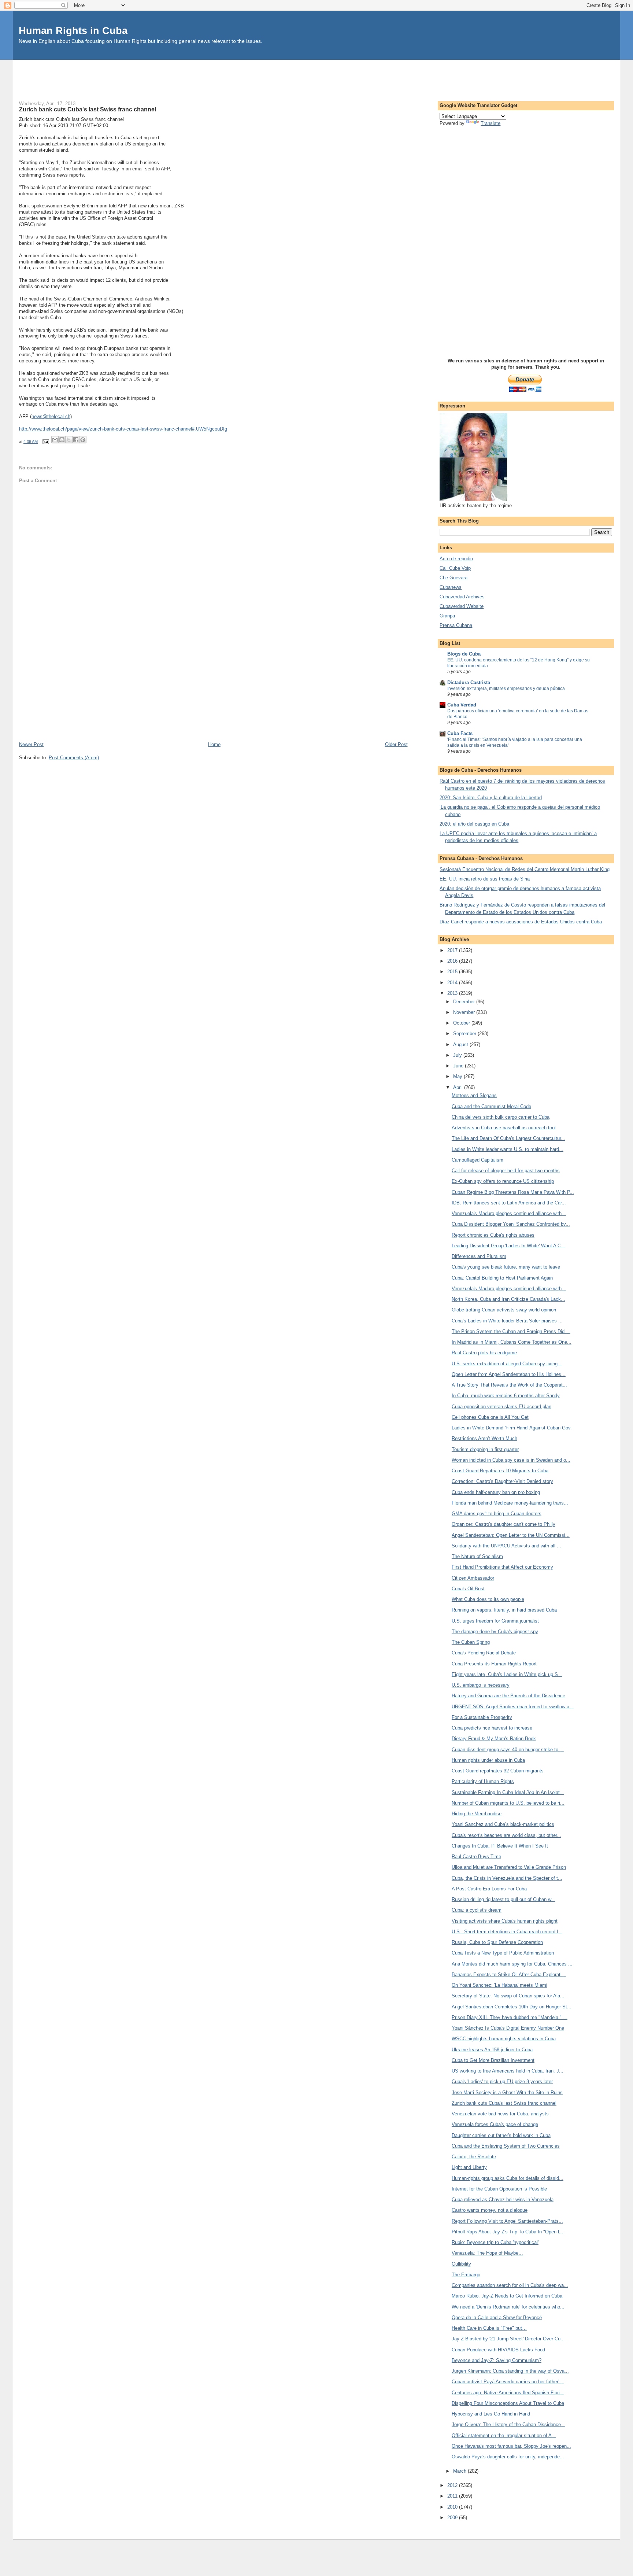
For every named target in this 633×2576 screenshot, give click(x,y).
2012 (453, 2485)
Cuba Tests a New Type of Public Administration (503, 1953)
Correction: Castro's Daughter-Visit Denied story (502, 1481)
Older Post (396, 744)
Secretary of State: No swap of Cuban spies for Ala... (508, 1996)
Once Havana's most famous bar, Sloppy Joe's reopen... (511, 2446)
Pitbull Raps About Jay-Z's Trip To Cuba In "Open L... (508, 2232)
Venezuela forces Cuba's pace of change (495, 2124)
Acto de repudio (456, 559)
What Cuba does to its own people (488, 1599)
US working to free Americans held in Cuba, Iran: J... (508, 2071)
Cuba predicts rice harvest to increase (492, 1728)
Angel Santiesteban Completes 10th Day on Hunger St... (512, 2007)
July (458, 1055)
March (460, 2471)
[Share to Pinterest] (83, 440)
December (465, 1002)
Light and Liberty (469, 2167)
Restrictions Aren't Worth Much (484, 1438)
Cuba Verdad (462, 705)
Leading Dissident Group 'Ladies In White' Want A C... (508, 1246)
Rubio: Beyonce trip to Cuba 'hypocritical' (495, 2242)
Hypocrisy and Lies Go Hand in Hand (491, 2414)
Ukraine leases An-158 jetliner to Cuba (492, 2050)
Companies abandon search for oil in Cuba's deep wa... (510, 2285)
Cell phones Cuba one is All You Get (490, 1417)
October (462, 1023)
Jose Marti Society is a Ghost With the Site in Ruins (507, 2092)
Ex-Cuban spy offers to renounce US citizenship (503, 1181)
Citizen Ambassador (473, 1578)
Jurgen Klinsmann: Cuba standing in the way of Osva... (510, 2371)
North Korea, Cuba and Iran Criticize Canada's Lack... (508, 1299)
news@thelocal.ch (51, 416)
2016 (453, 961)
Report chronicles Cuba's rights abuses (493, 1235)
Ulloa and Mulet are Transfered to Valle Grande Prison (509, 1867)
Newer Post (31, 744)
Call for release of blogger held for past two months (506, 1171)
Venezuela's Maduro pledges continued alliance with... (509, 1213)
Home (214, 744)
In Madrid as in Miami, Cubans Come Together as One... (512, 1342)
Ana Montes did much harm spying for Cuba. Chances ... (512, 1964)
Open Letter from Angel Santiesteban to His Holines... (509, 1374)
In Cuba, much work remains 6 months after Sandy (506, 1396)
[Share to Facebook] (76, 440)
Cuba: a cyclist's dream (477, 1910)
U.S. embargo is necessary (481, 1685)
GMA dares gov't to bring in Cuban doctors (497, 1514)
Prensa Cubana (456, 625)
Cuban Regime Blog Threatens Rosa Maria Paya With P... (513, 1192)
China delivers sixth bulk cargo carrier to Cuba (501, 1117)
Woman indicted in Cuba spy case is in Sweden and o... (511, 1460)
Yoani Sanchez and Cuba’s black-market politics (503, 1824)
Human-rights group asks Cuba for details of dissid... (508, 2178)
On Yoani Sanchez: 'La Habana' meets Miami (499, 1985)
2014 (453, 983)
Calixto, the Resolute (474, 2157)
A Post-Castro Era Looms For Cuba (489, 1889)
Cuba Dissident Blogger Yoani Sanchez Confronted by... (511, 1224)
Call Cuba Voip (455, 568)
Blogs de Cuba (464, 654)
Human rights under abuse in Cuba (488, 1760)
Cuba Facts (460, 733)
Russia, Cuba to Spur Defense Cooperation (497, 1942)
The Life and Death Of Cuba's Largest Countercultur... (508, 1138)
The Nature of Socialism (477, 1556)
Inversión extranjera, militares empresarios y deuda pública (506, 689)
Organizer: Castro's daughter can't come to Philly (504, 1524)
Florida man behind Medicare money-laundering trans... (510, 1503)
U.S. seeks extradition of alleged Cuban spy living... (507, 1364)
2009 (453, 2518)
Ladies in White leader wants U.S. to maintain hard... (508, 1149)
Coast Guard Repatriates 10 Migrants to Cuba (500, 1471)
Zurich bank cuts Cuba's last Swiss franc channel (504, 2103)
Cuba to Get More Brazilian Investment (493, 2060)
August (461, 1045)
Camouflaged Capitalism (477, 1160)
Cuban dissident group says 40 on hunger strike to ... (508, 1750)
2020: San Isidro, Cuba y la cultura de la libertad (491, 798)
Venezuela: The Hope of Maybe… (487, 2253)
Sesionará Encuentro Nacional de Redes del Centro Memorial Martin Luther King (525, 869)
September (465, 1034)
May (458, 1076)
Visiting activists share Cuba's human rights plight (505, 1921)
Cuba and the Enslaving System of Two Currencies (506, 2146)
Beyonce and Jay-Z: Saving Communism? (497, 2360)
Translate (491, 123)
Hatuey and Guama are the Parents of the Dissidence (508, 1696)
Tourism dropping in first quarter (485, 1449)
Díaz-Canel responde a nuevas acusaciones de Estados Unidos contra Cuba (521, 922)
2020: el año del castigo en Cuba (474, 824)
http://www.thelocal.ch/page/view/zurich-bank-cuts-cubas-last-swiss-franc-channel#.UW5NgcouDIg (123, 429)
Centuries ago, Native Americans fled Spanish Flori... (508, 2393)
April (459, 1087)
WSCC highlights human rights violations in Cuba (504, 2039)
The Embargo (466, 2275)
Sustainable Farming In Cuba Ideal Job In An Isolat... (508, 1792)
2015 (453, 972)
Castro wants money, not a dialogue (490, 2210)
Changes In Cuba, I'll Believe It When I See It (500, 1846)
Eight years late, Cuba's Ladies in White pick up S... (507, 1674)
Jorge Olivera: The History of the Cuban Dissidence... (508, 2424)
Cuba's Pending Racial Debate (484, 1653)
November (465, 1012)
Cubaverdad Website (462, 606)
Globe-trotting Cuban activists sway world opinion (504, 1310)
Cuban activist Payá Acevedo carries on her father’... (508, 2382)
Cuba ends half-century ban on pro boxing (496, 1492)
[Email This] (55, 440)
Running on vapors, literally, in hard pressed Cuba (504, 1610)
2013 (453, 993)
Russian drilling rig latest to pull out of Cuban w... (504, 1899)
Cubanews (451, 587)
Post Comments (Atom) (74, 758)
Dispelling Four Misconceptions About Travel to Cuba (508, 2403)
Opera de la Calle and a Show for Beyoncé (497, 2317)
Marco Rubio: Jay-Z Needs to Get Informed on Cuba (507, 2296)
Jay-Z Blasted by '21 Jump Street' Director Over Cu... (508, 2339)
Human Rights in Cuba (73, 31)
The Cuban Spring (471, 1642)
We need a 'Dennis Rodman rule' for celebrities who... (508, 2307)
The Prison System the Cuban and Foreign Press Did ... (511, 1331)
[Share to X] (69, 440)
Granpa (447, 616)
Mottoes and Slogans (474, 1095)
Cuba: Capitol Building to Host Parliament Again (502, 1278)
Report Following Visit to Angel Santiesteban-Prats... (507, 2221)
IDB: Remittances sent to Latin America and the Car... (509, 1203)
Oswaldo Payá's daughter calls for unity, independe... (508, 2457)
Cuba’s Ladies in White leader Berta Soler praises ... (507, 1321)
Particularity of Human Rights (483, 1781)
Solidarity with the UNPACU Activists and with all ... (506, 1546)
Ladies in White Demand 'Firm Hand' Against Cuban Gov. (512, 1428)
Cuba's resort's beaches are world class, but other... (506, 1835)
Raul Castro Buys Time (476, 1857)
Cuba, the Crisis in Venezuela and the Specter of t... (507, 1878)
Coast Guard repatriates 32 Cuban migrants (498, 1771)
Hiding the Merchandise (477, 1814)
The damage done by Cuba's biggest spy (495, 1632)
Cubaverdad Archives (462, 597)
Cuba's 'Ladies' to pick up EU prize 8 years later (502, 2082)
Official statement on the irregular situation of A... (504, 2435)
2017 (453, 950)
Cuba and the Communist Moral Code (491, 1106)
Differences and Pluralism (479, 1256)
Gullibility (461, 2264)
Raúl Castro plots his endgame (484, 1353)
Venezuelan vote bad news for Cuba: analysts (500, 2114)
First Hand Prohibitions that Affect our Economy (502, 1567)
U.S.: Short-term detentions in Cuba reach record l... (507, 1932)
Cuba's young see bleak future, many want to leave (506, 1267)
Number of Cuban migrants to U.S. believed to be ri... (508, 1803)
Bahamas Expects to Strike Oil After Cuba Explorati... (509, 1975)
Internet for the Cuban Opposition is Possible (499, 2189)
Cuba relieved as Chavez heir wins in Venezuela (503, 2199)
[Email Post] (45, 442)
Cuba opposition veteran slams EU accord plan (501, 1407)
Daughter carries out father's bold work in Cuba (501, 2135)
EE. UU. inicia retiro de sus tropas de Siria (485, 879)
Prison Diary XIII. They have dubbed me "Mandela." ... (510, 2017)
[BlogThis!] (62, 440)
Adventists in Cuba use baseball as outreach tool (504, 1128)
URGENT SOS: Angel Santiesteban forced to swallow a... (513, 1707)
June (459, 1066)
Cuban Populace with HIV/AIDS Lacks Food (498, 2350)
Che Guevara (454, 578)
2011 (453, 2496)
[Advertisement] (316, 76)
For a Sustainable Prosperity (482, 1717)
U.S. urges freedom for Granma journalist (495, 1621)
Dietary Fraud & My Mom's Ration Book (494, 1739)
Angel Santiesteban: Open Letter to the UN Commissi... (511, 1535)
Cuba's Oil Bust (468, 1589)
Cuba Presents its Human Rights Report (494, 1664)
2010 (453, 2507)
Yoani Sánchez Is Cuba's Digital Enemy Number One (508, 2028)
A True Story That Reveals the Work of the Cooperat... (509, 1385)
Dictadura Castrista (469, 682)
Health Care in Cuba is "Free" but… (489, 2328)
